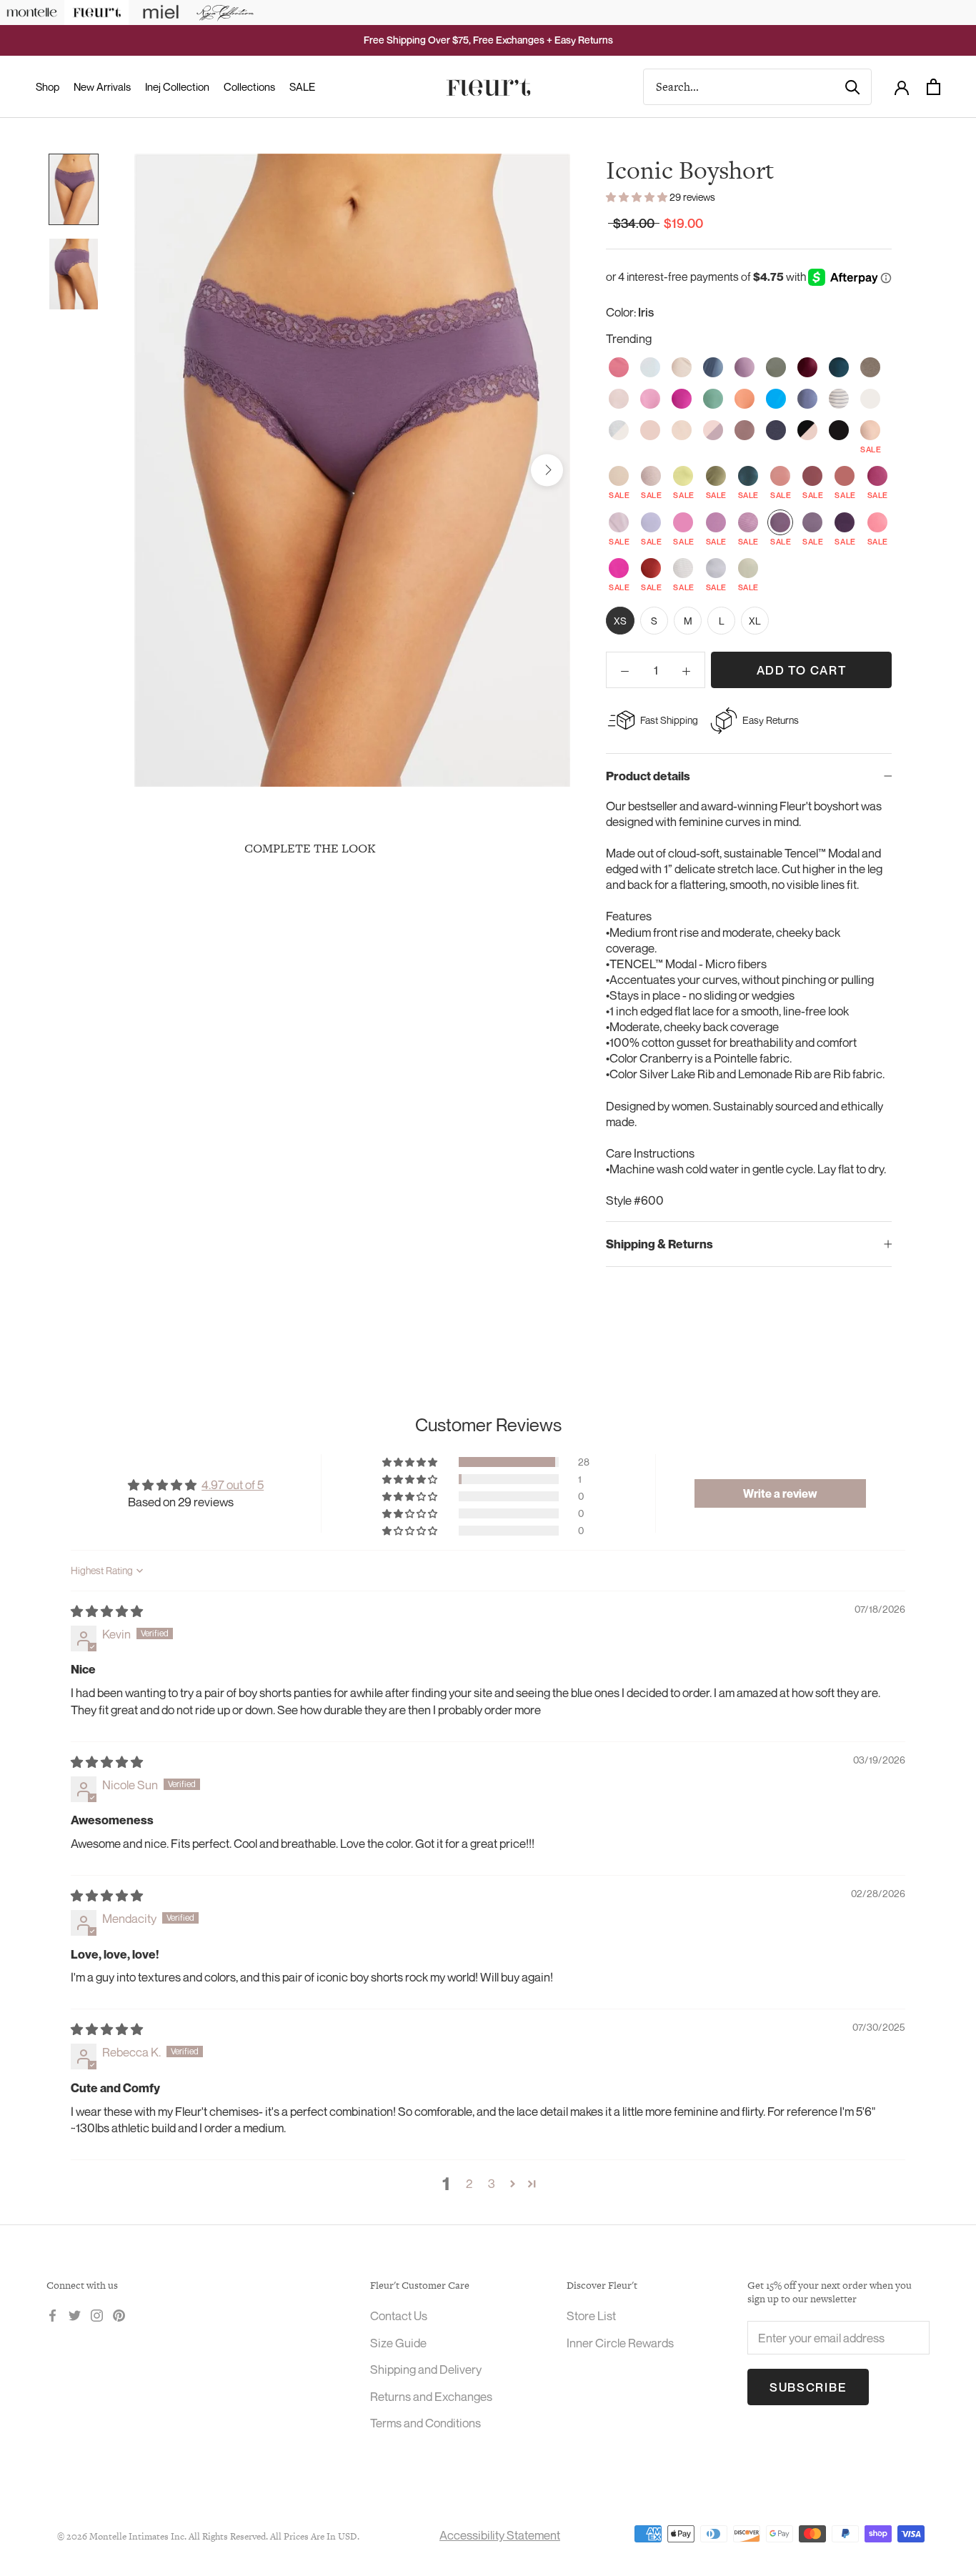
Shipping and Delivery (426, 2369)
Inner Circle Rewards (620, 2343)
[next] (547, 470)
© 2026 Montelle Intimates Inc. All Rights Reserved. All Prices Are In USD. (208, 2536)
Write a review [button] (780, 1493)
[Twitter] (75, 2314)
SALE (302, 86)
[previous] (158, 470)
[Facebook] (53, 2314)
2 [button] (469, 2183)
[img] (107, 1611)
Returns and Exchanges (431, 2396)
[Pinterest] (119, 2314)
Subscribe (808, 2387)
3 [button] (492, 2183)
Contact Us (399, 2316)
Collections (249, 86)
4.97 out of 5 (233, 1485)
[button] (638, 197)
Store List (591, 2316)
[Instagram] (97, 2314)
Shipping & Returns (659, 1244)
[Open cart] (933, 87)
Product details (648, 776)
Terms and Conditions (425, 2423)
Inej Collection (177, 86)
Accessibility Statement (500, 2535)
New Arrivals (102, 86)
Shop (48, 86)
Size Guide (398, 2343)
